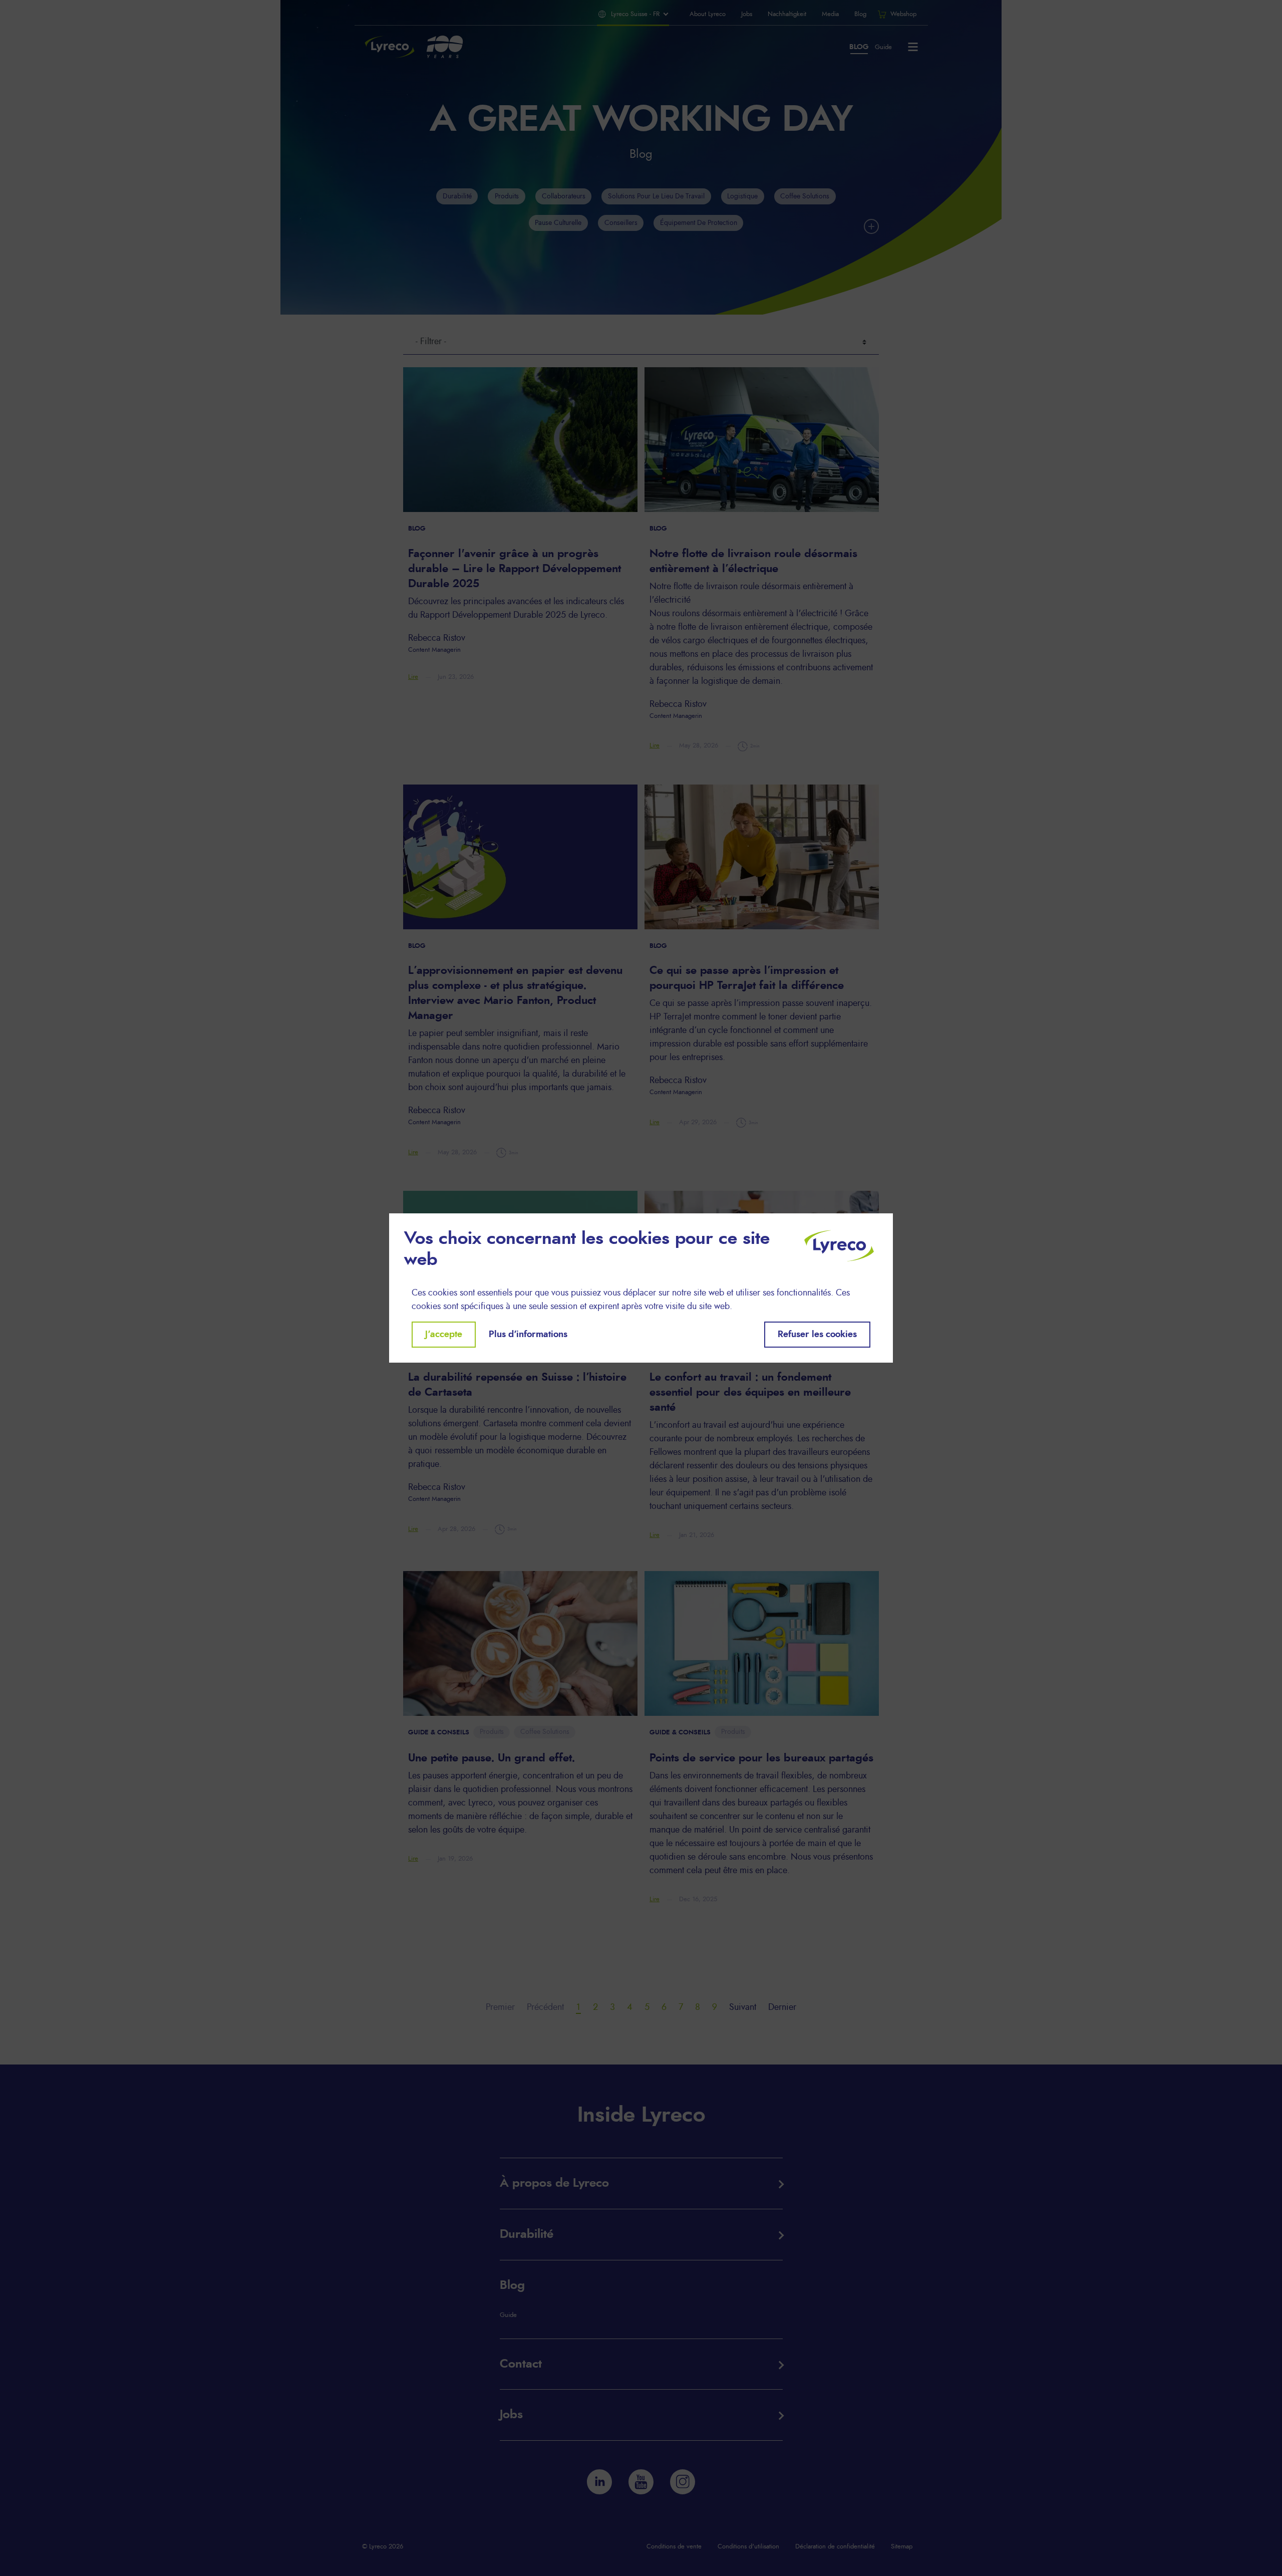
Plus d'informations (528, 1335)
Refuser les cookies (817, 1335)
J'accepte (444, 1335)
